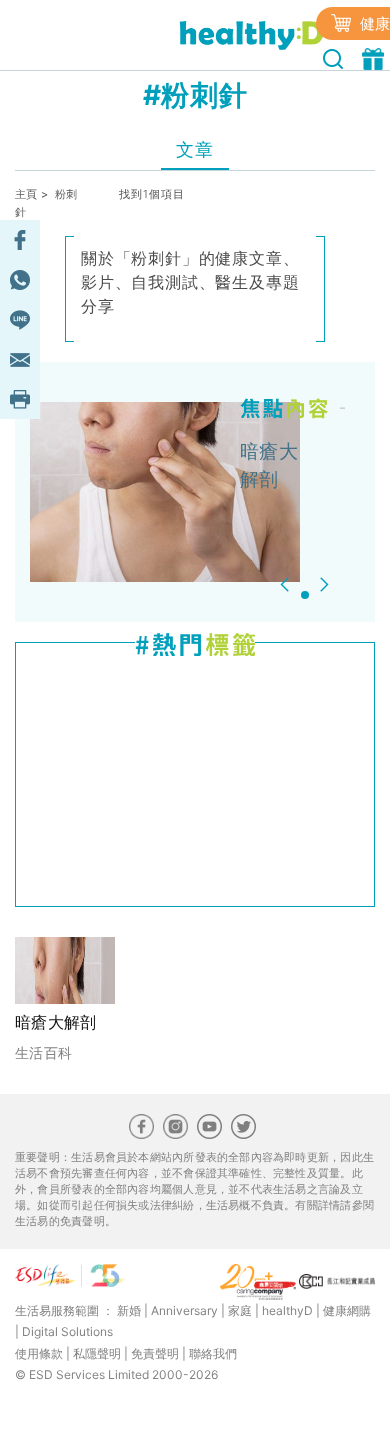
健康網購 (347, 1310)
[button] (287, 584)
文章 (194, 149)
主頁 (26, 194)
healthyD (287, 1310)
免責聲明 (155, 1353)
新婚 (129, 1310)
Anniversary (184, 1310)
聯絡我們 (213, 1353)
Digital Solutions (67, 1331)
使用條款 (39, 1353)
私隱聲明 (97, 1353)
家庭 (240, 1310)
